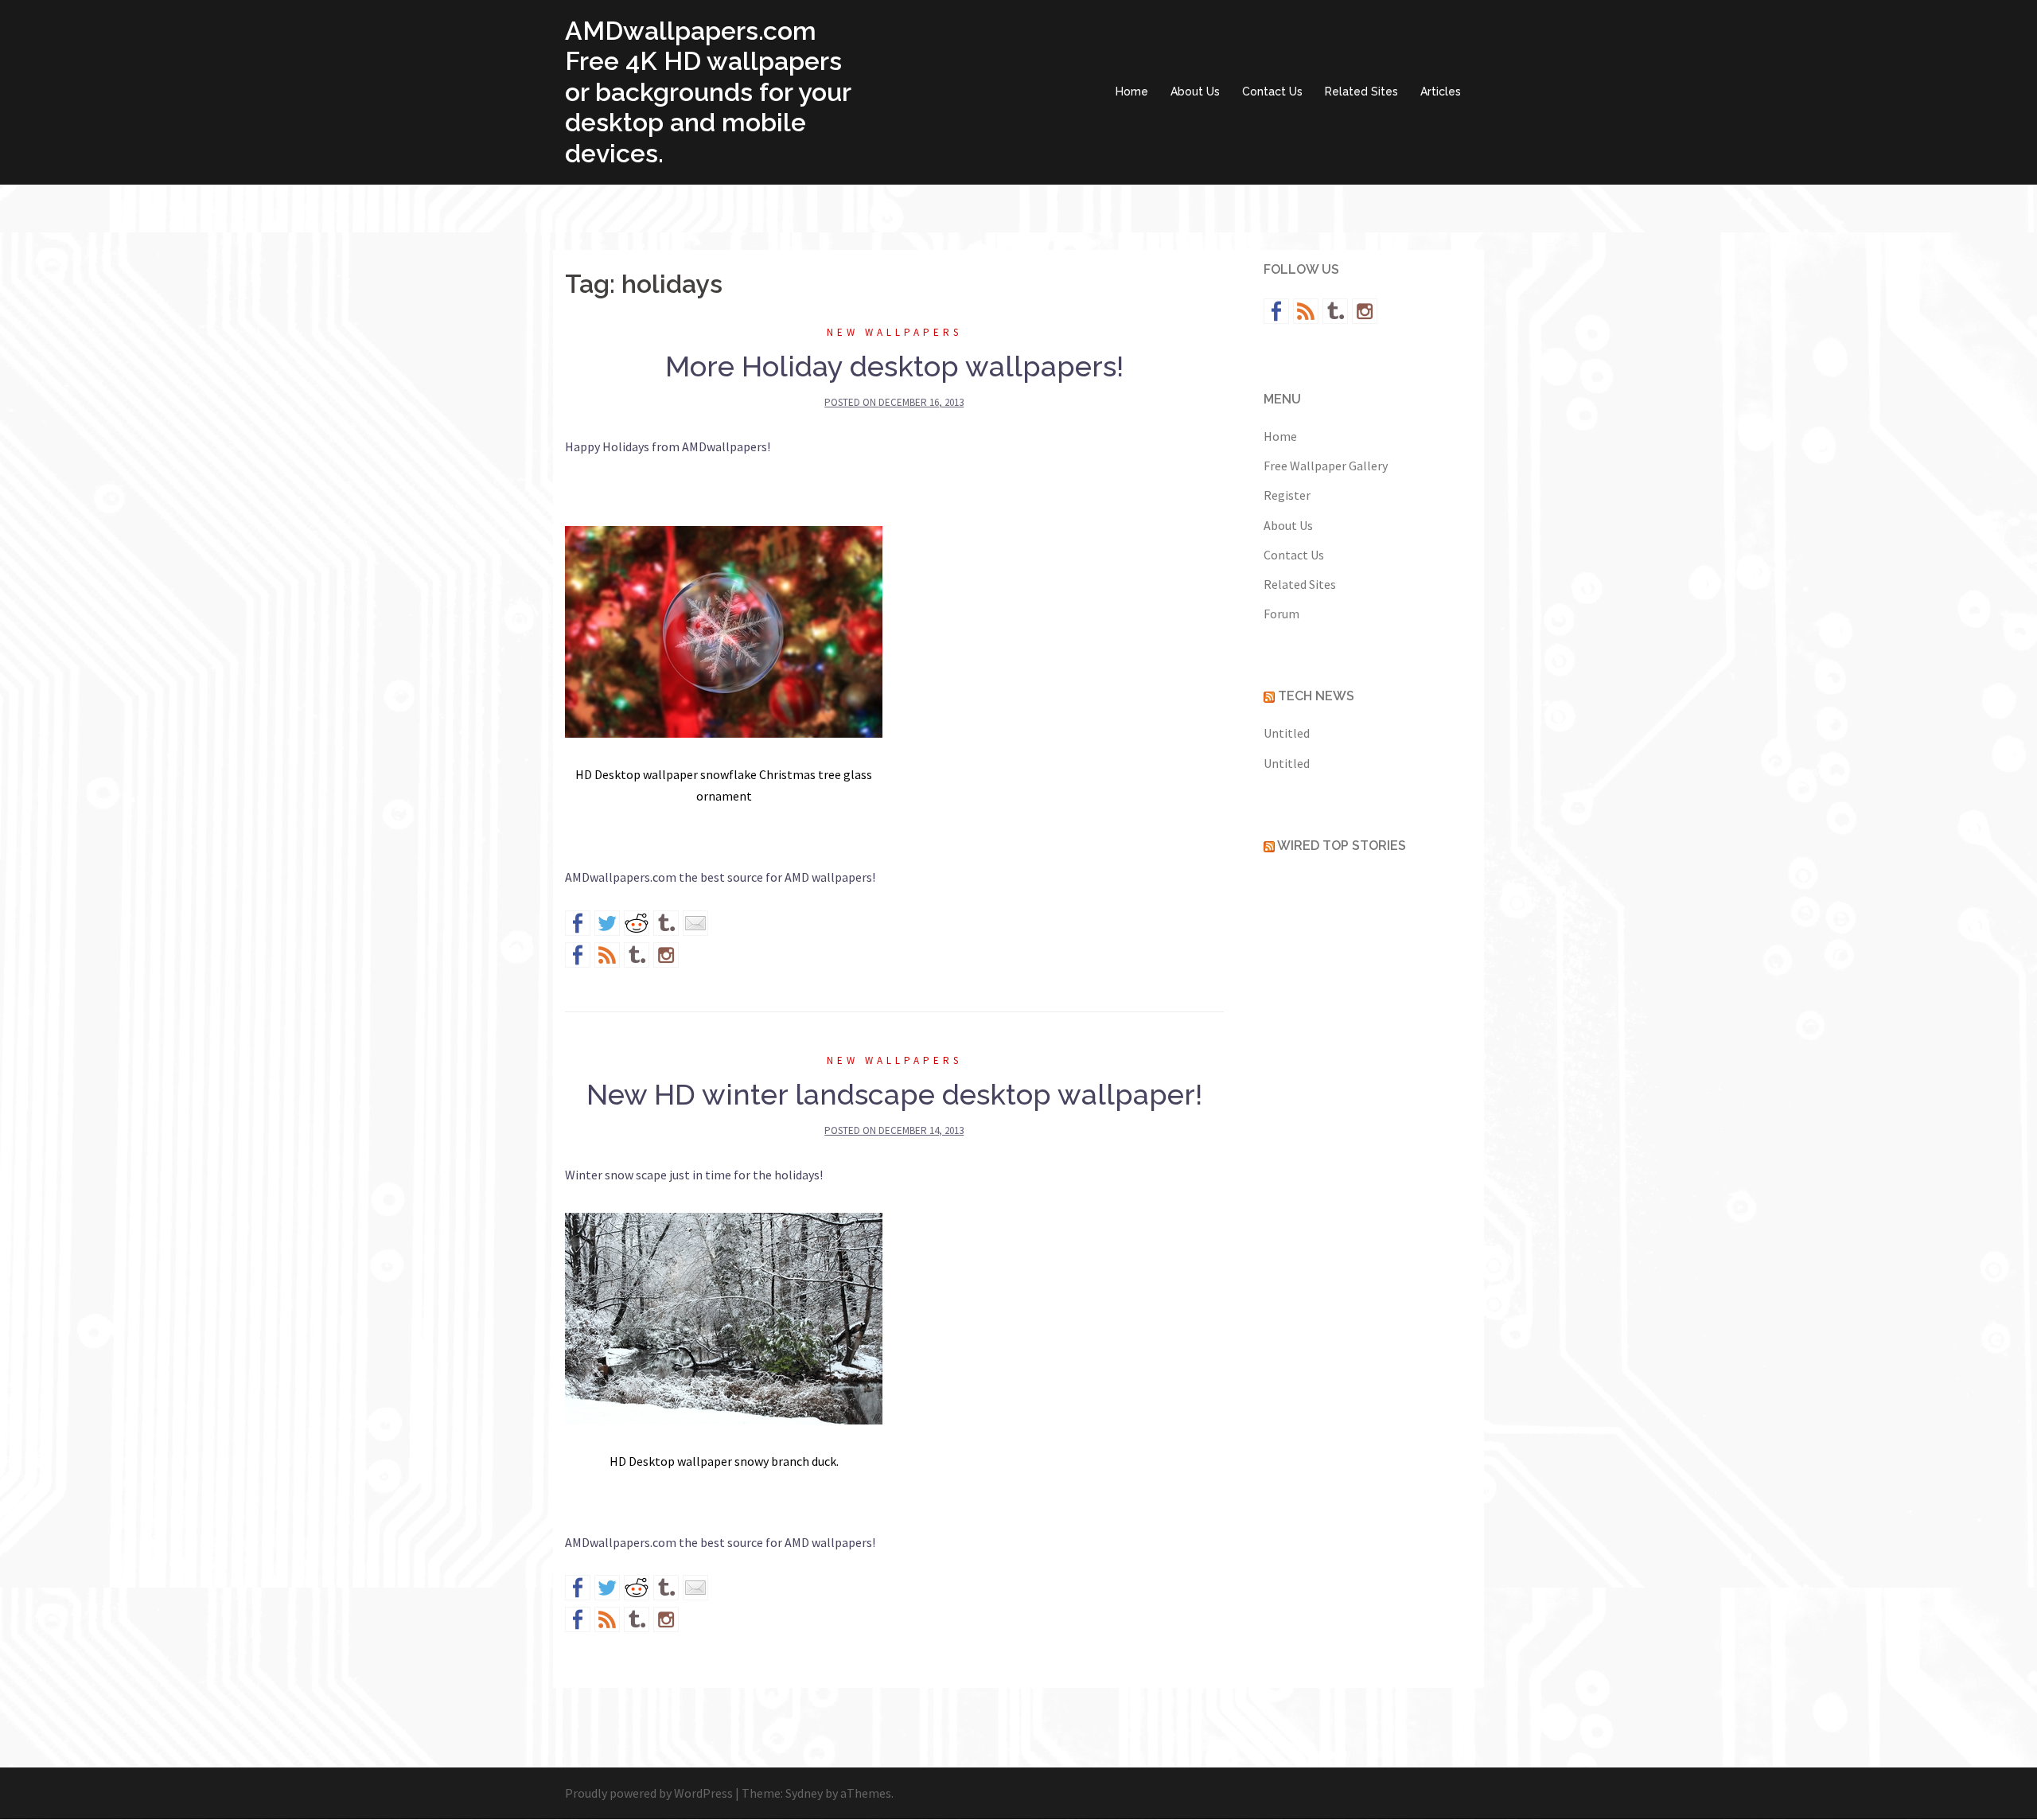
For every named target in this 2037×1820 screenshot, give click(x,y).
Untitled (1287, 733)
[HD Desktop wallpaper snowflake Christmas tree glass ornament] (724, 634)
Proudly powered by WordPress (649, 1793)
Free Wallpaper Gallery (1326, 466)
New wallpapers (894, 332)
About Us (1195, 92)
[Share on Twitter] (607, 923)
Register (1287, 495)
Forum (1281, 614)
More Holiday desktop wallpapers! (894, 366)
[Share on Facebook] (578, 923)
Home (1132, 92)
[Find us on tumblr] (637, 955)
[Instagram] (666, 955)
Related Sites (1361, 92)
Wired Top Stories (1342, 846)
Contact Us (1272, 92)
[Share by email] (695, 923)
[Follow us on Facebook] (578, 955)
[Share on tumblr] (666, 923)
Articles (1441, 92)
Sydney (804, 1793)
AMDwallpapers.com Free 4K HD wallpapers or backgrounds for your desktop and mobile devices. (708, 92)
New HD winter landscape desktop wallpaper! (894, 1094)
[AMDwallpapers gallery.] (724, 1321)
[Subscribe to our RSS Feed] (607, 955)
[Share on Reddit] (637, 923)
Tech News (1316, 696)
